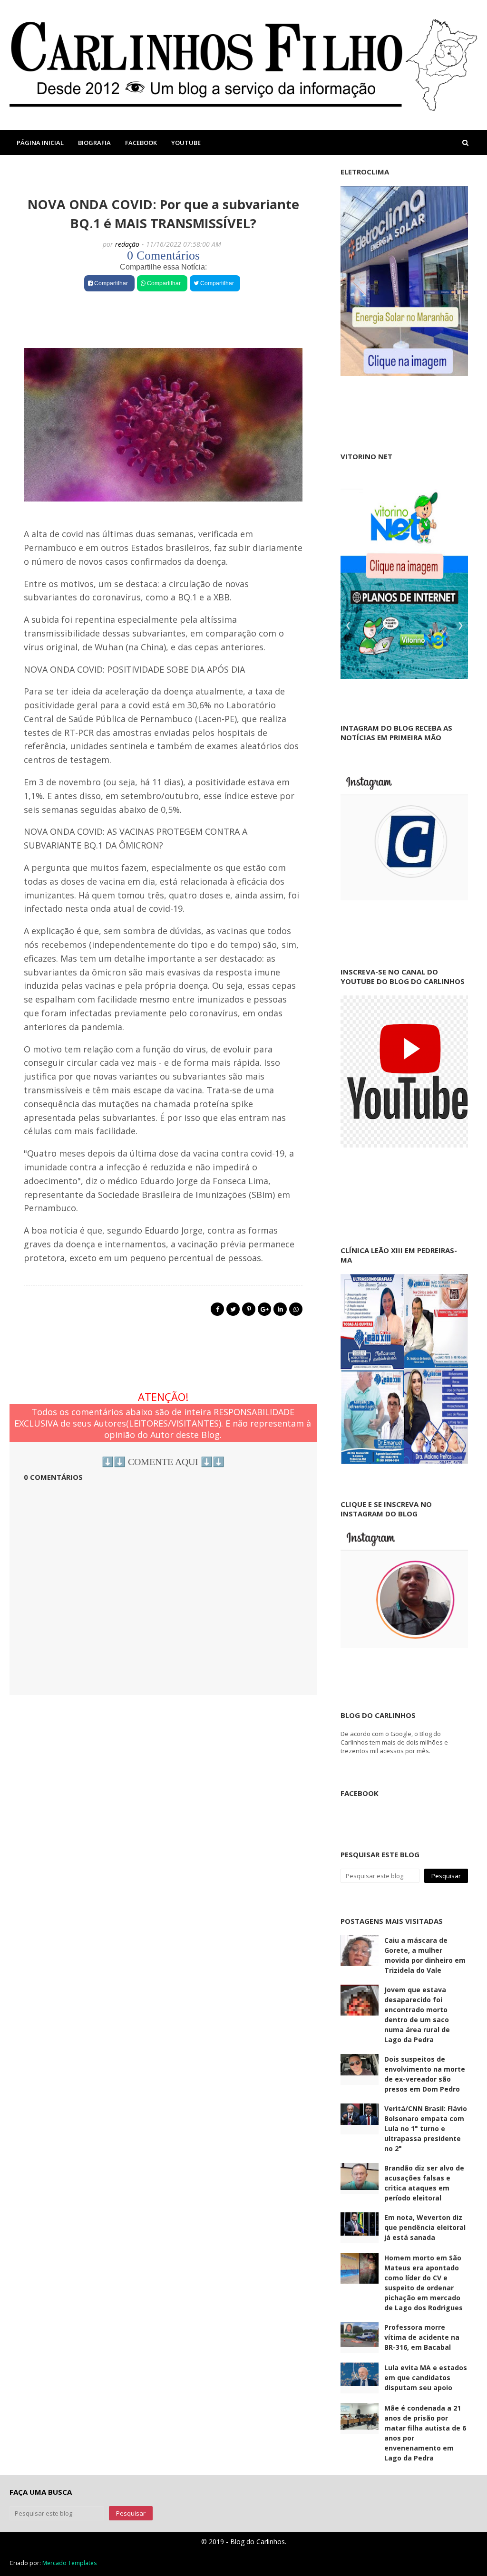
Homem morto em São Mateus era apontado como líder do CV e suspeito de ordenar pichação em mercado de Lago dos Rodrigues (424, 2283)
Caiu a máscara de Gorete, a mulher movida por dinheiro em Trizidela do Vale (425, 1955)
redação (127, 244)
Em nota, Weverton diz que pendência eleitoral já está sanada (425, 2227)
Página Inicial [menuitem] (40, 143)
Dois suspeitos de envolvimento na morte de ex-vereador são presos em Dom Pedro (425, 2074)
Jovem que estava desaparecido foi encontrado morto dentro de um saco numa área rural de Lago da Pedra (417, 2015)
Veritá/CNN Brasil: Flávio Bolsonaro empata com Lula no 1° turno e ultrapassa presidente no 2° (426, 2128)
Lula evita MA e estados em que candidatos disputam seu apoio (426, 2378)
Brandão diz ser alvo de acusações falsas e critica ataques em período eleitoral (424, 2183)
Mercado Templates (69, 2563)
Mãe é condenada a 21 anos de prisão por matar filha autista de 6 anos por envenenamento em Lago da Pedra (425, 2433)
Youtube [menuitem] (186, 143)
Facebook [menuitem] (141, 143)
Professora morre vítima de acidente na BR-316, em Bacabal (422, 2337)
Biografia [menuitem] (94, 143)
